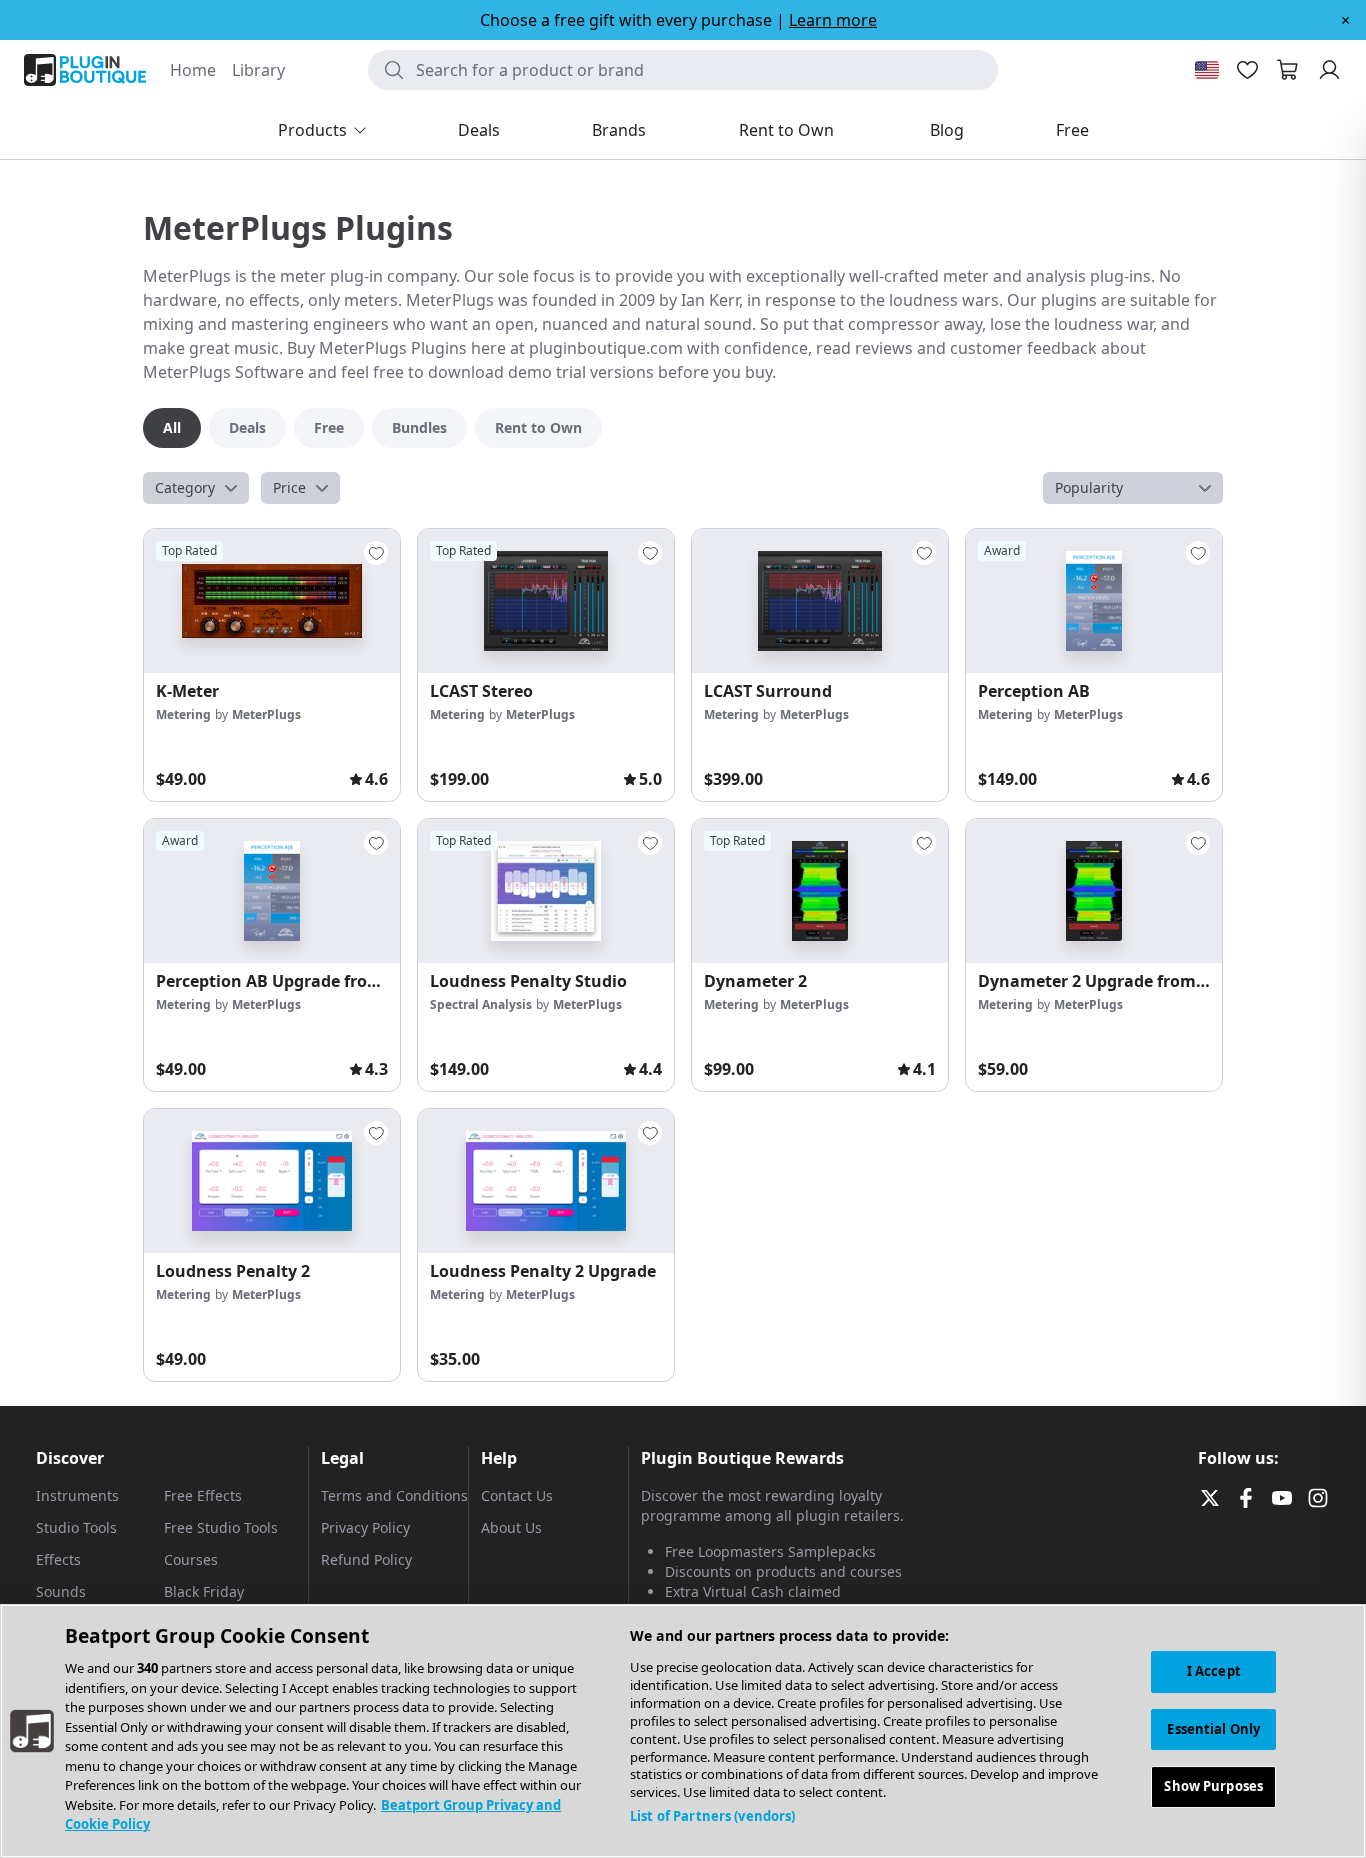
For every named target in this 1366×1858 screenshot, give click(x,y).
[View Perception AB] (1094, 601)
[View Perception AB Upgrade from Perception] (272, 891)
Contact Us (517, 1495)
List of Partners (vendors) (712, 1816)
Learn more (833, 20)
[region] (683, 1731)
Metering (183, 714)
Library (258, 70)
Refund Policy (366, 1559)
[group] (272, 665)
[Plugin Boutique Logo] (85, 70)
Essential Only (1213, 1729)
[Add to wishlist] (376, 553)
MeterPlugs (266, 714)
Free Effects (203, 1495)
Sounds (61, 1591)
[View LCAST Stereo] (546, 601)
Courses (191, 1559)
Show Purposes (1213, 1787)
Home (193, 70)
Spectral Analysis (481, 1004)
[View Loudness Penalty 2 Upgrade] (546, 1181)
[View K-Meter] (272, 601)
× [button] (1345, 20)
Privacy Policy (365, 1527)
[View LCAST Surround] (820, 601)
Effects (58, 1559)
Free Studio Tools (221, 1527)
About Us (511, 1527)
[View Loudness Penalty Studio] (546, 891)
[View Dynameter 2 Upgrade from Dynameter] (1094, 891)
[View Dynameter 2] (820, 891)
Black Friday (204, 1591)
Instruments (77, 1495)
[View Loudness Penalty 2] (272, 1181)
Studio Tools (76, 1527)
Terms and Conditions (394, 1495)
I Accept (1214, 1671)
